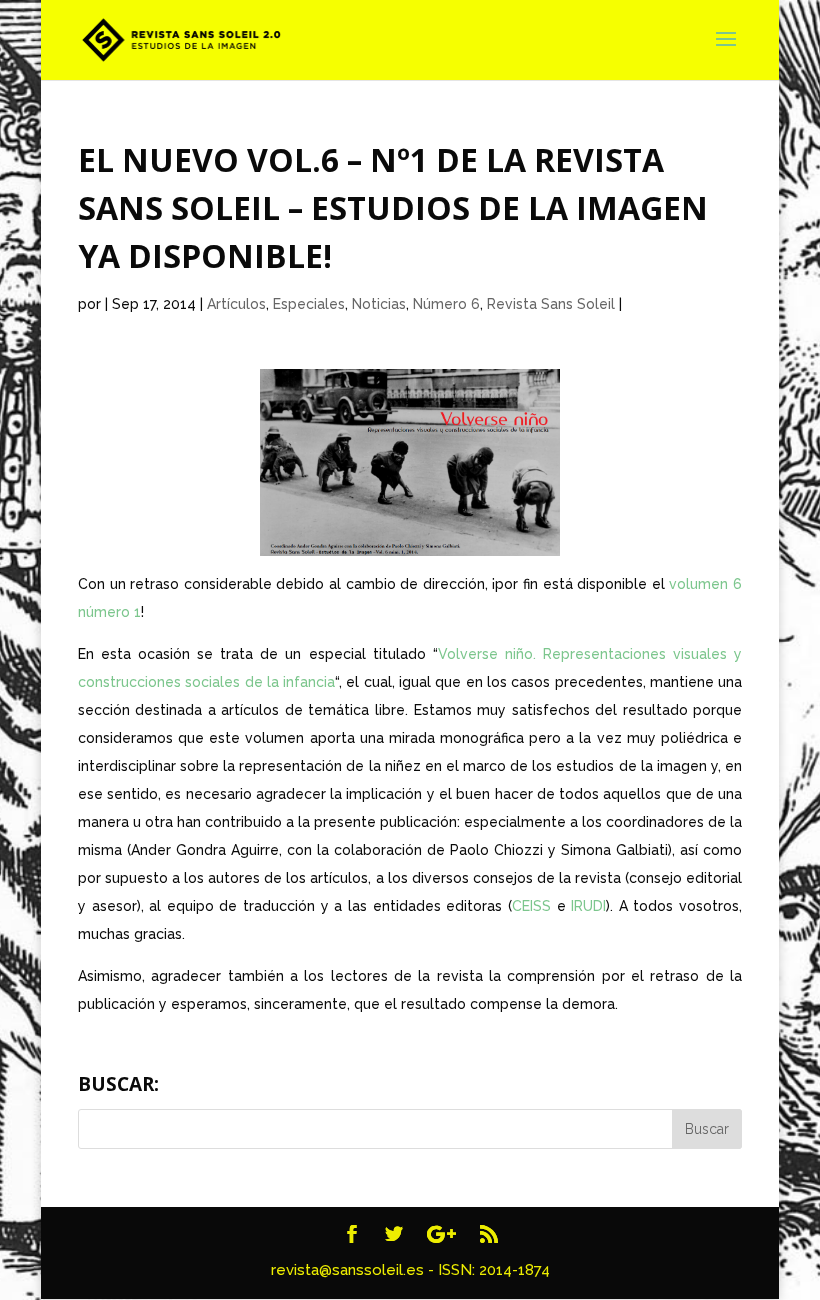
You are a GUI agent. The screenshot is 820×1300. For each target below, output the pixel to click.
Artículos (236, 304)
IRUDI (588, 906)
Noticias (379, 304)
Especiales (309, 304)
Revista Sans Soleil (551, 304)
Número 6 (446, 304)
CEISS (534, 906)
